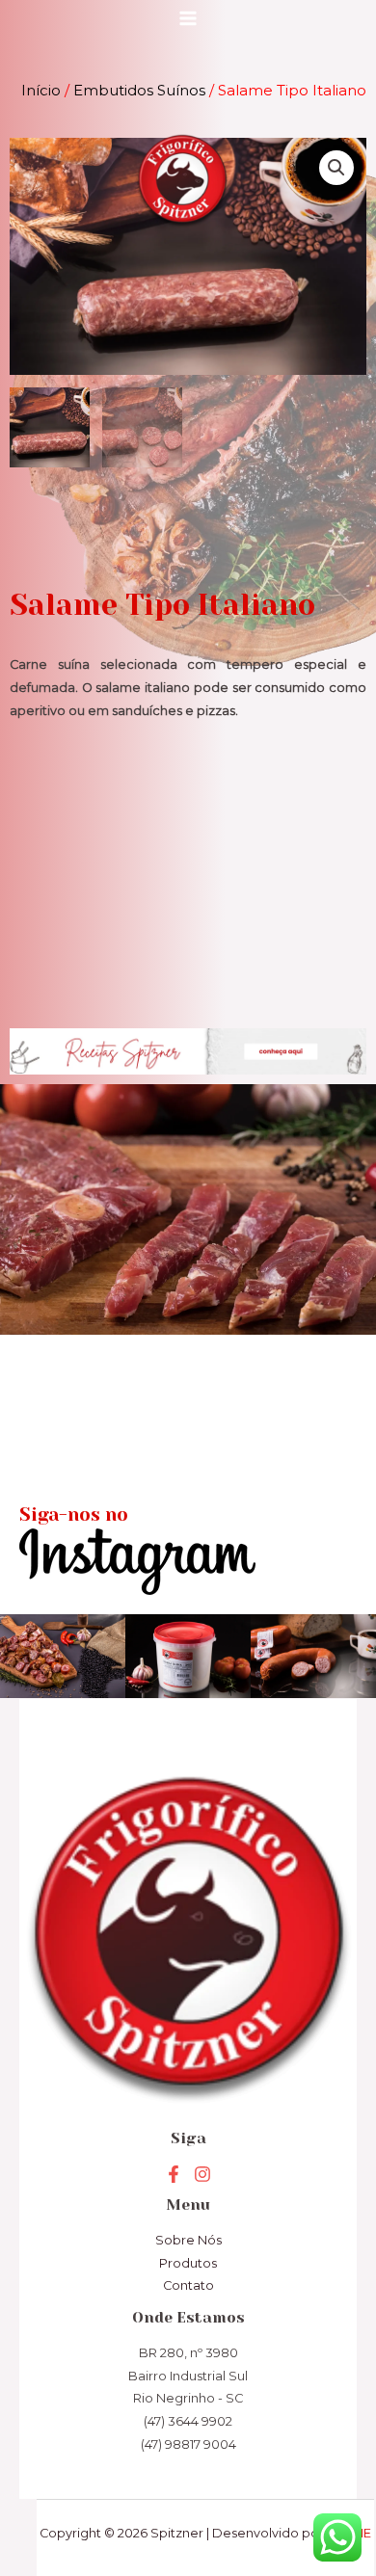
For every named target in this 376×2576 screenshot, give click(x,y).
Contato (188, 2285)
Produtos (188, 2263)
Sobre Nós (188, 2240)
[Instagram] (202, 2174)
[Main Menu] (188, 18)
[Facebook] (174, 2174)
